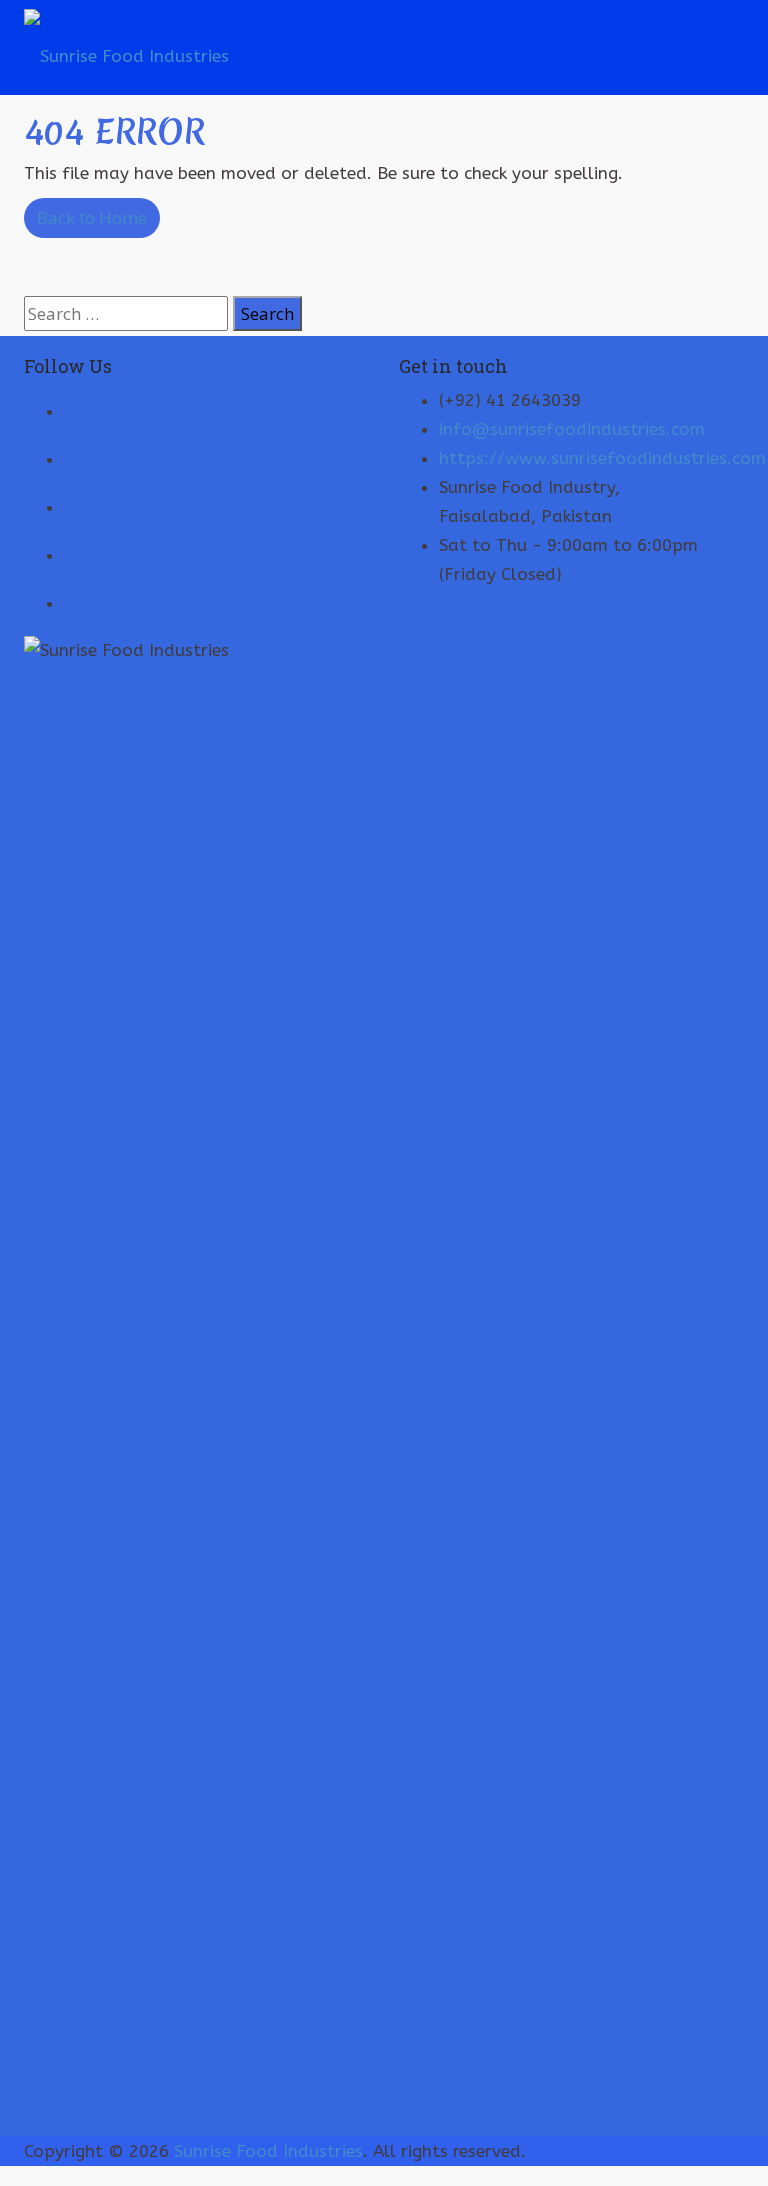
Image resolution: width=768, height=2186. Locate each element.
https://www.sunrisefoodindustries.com (602, 458)
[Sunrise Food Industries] (126, 47)
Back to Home (92, 217)
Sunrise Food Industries (268, 2151)
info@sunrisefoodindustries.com (572, 429)
